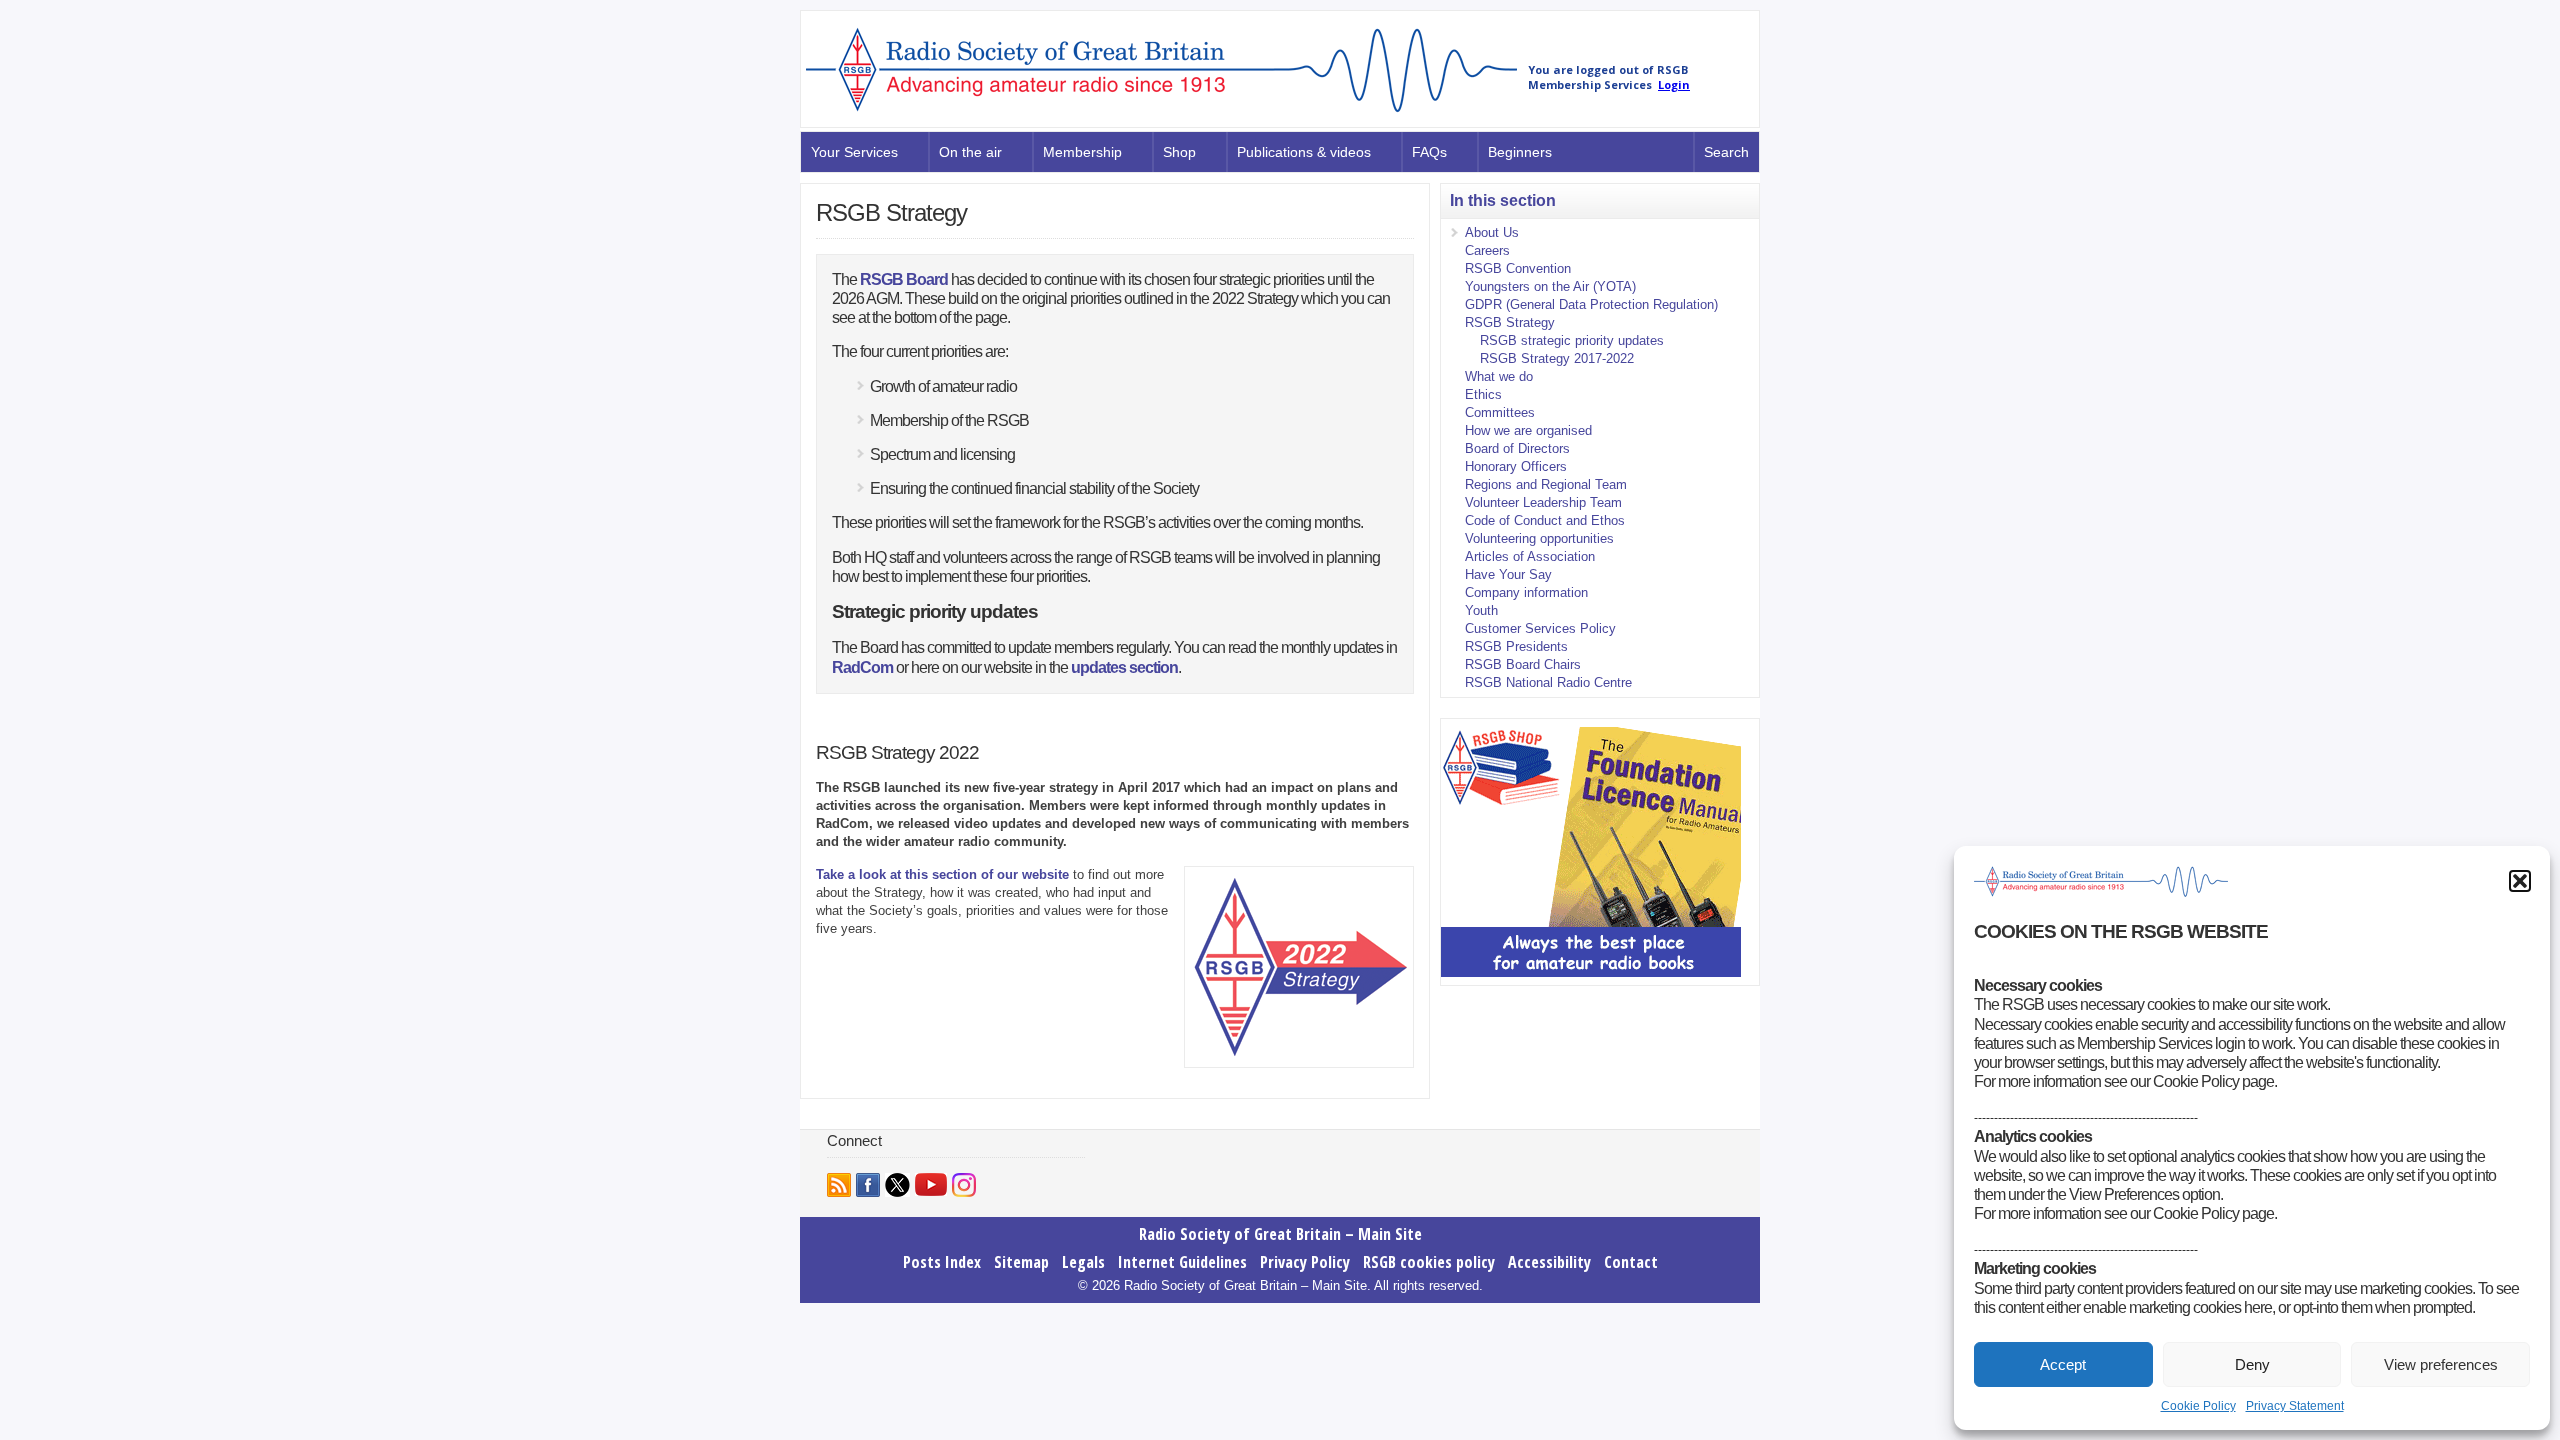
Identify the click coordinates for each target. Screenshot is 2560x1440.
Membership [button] (1082, 152)
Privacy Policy (1305, 1262)
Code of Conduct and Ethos (1545, 520)
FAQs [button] (1429, 152)
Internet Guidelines (1182, 1262)
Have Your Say (1508, 574)
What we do (1499, 376)
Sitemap (1021, 1262)
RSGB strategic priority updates (1572, 340)
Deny (2252, 1364)
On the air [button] (970, 152)
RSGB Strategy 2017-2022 (1557, 358)
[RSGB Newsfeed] (839, 1185)
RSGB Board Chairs (1523, 664)
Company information (1526, 592)
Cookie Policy (2198, 1406)
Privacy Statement (2295, 1406)
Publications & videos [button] (1304, 152)
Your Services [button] (854, 152)
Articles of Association (1530, 556)
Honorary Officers (1516, 466)
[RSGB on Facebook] (868, 1185)
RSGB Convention (1518, 268)
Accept (2063, 1364)
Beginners (1520, 152)
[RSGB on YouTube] (931, 1184)
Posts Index (942, 1262)
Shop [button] (1179, 152)
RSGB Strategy (1510, 322)
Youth (1481, 610)
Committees (1500, 412)
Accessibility (1549, 1262)
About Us (1492, 232)
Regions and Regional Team (1546, 484)
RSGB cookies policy (1429, 1262)
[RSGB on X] (897, 1185)
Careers (1487, 250)
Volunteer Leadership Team (1543, 502)
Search (1726, 152)
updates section (1124, 667)
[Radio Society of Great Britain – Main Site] (1161, 113)
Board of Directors (1517, 448)
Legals (1083, 1262)
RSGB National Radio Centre (1548, 682)
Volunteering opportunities (1539, 538)
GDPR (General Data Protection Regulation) (1591, 304)
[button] (2520, 881)
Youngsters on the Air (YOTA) (1550, 286)
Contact (1631, 1262)
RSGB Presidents (1516, 646)
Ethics (1483, 394)
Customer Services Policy (1540, 628)
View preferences (2441, 1364)
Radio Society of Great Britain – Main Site (1280, 1234)
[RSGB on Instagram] (964, 1185)
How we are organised (1528, 430)
